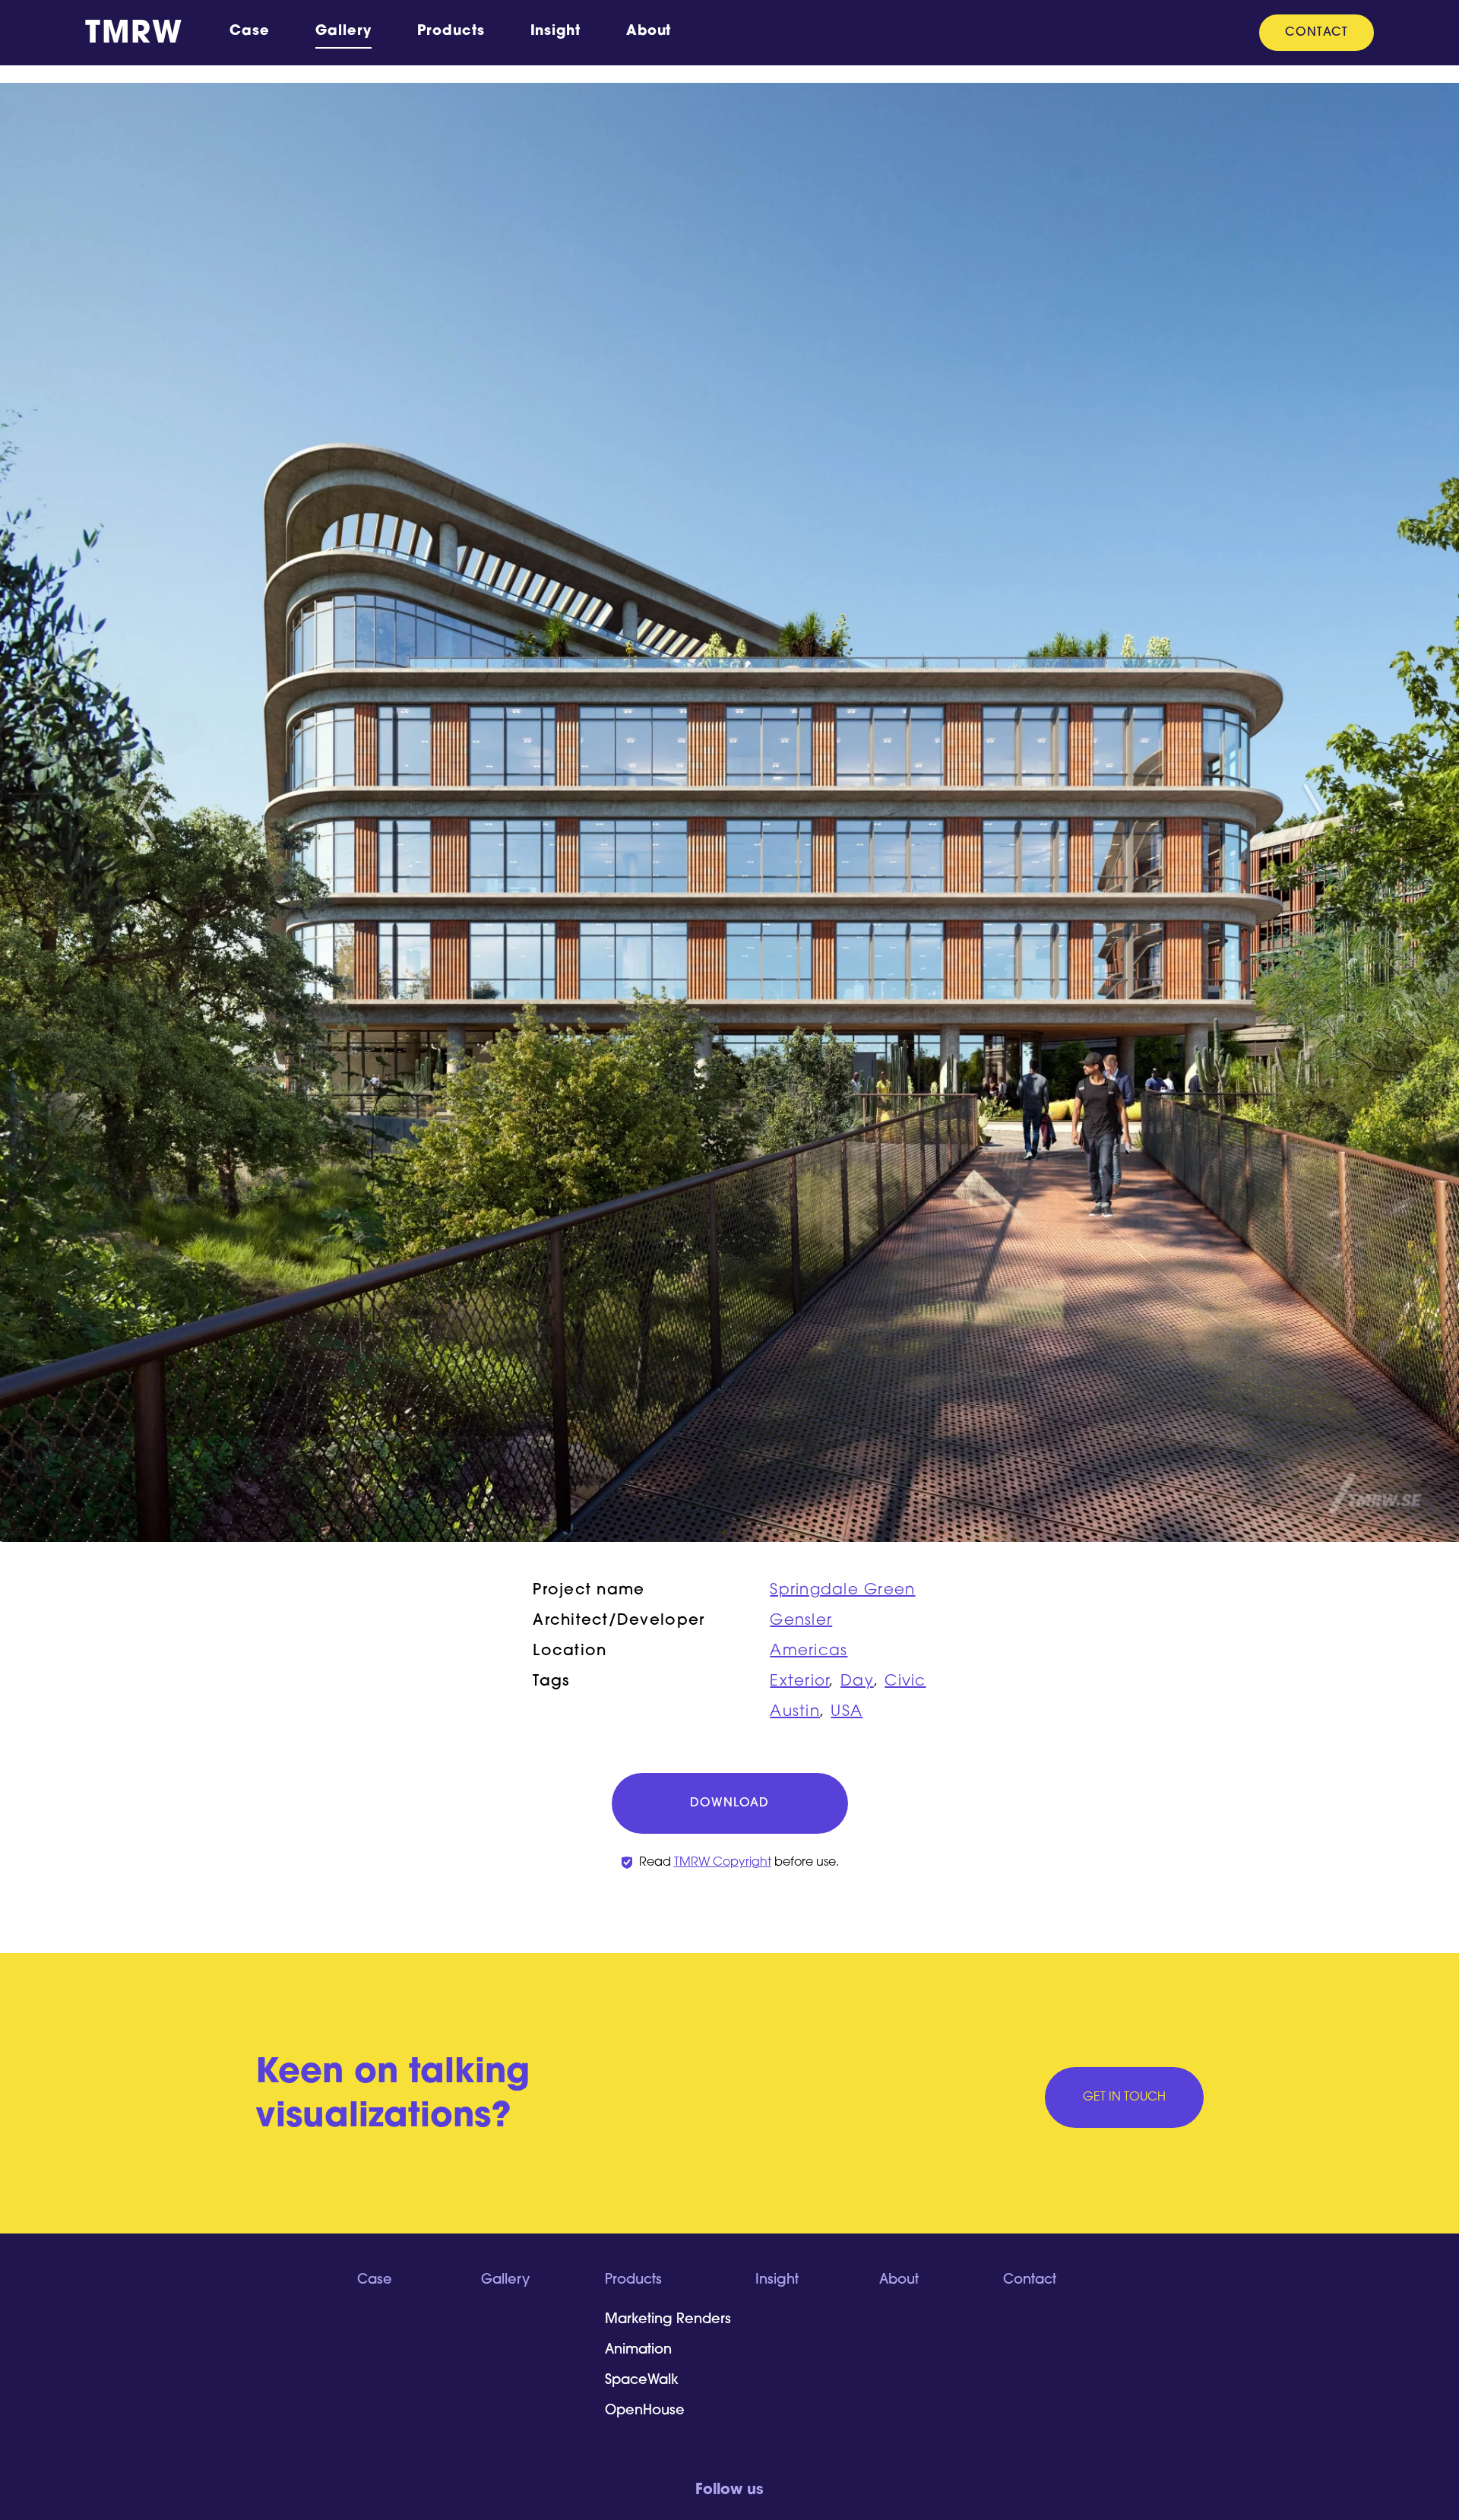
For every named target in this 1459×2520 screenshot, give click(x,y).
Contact (1317, 33)
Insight (555, 32)
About (649, 32)
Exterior (799, 1682)
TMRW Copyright (723, 1863)
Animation (638, 2351)
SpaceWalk (642, 2381)
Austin (795, 1712)
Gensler (801, 1621)
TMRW (134, 35)
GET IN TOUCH (1124, 2097)
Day (857, 1682)
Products (451, 32)
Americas (809, 1651)
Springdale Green (842, 1591)
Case (250, 32)
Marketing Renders (668, 2320)
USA (847, 1712)
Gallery (343, 32)
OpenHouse (645, 2411)
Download (729, 1803)
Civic (905, 1682)
